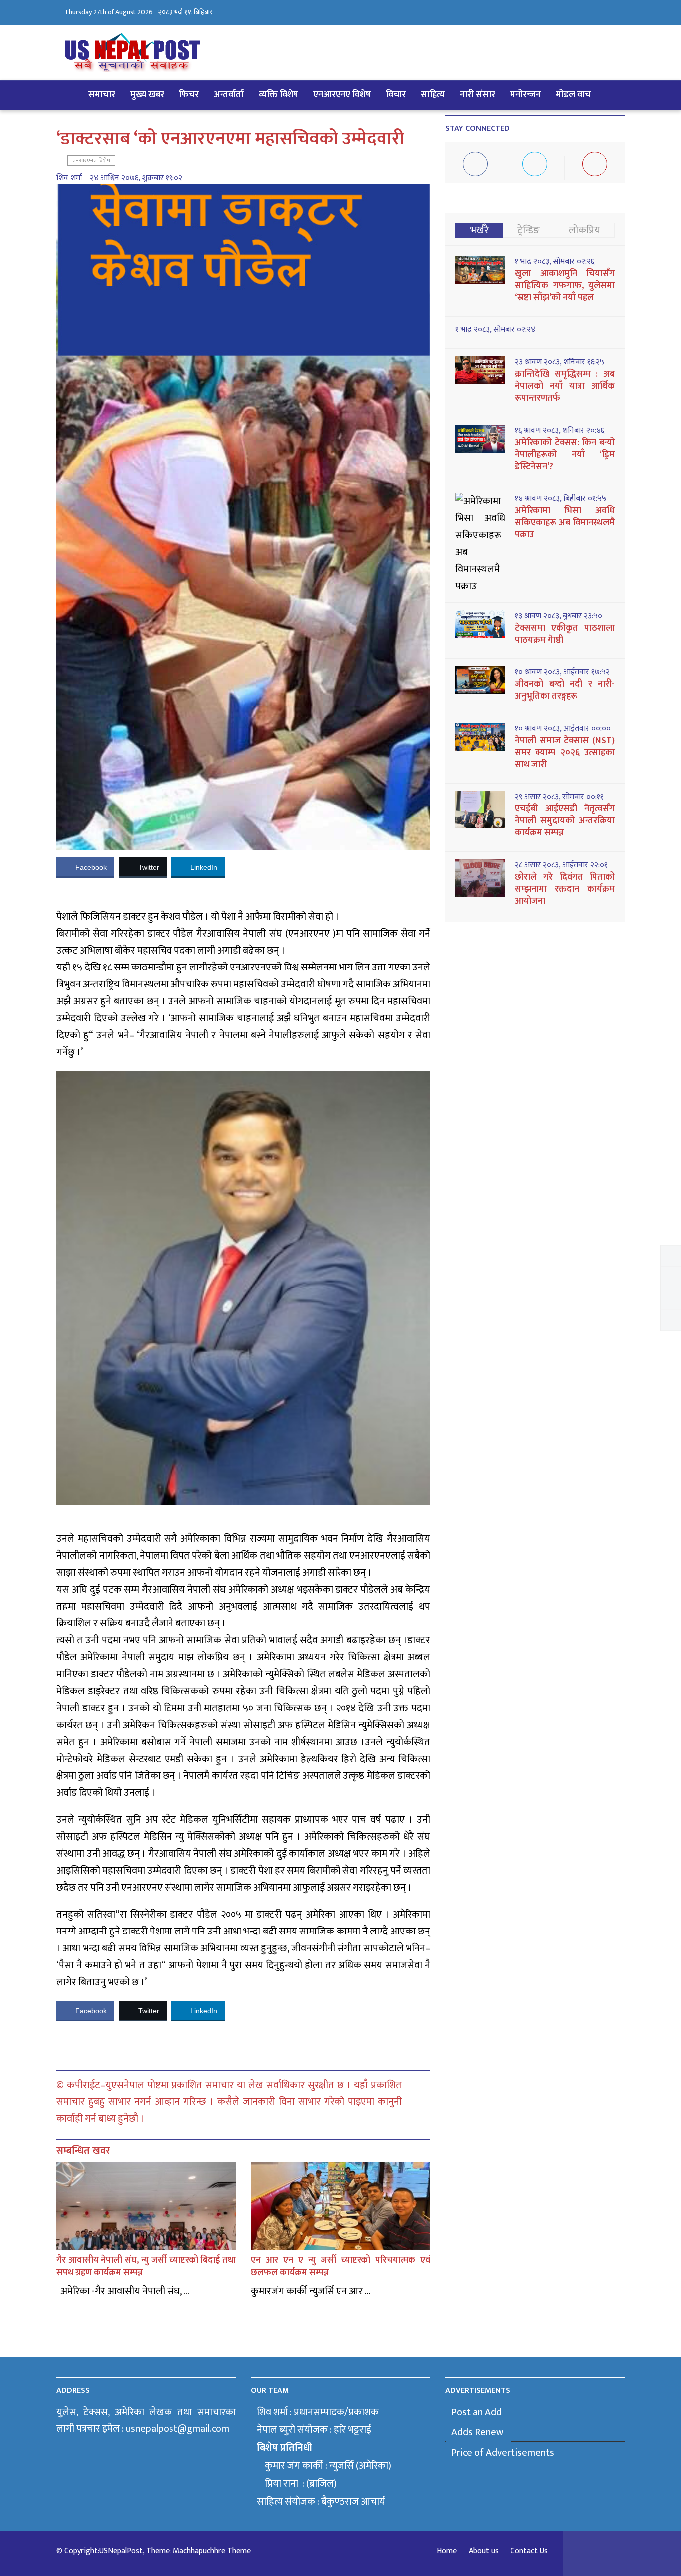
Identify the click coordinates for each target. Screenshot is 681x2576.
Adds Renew (477, 2432)
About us (484, 2551)
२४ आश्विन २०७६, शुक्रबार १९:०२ (136, 178)
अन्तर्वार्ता (229, 95)
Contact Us (529, 2551)
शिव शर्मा (69, 178)
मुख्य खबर (147, 95)
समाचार (102, 95)
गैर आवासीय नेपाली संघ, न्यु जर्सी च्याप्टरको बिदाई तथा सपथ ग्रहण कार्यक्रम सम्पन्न (146, 2267)
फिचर (189, 95)
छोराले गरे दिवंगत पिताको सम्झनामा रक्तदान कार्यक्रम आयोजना (565, 889)
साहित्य (433, 95)
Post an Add (476, 2412)
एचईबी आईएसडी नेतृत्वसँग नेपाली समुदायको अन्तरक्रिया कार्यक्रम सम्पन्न (565, 821)
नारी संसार (477, 95)
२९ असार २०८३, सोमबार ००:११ (559, 797)
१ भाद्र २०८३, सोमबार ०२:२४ (495, 330)
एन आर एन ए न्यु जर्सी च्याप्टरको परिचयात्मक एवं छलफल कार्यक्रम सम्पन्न (340, 2267)
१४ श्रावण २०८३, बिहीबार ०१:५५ (561, 499)
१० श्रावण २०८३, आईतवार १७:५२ (562, 672)
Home (447, 2551)
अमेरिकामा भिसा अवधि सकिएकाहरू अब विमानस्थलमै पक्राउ (565, 523)
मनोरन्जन (525, 95)
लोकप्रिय (585, 230)
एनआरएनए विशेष (342, 95)
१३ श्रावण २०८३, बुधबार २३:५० (559, 616)
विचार (396, 95)
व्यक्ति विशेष (278, 95)
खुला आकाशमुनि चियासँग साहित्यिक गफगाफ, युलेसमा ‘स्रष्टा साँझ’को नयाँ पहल (565, 286)
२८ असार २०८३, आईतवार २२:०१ (561, 865)
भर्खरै (479, 230)
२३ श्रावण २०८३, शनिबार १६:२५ (560, 362)
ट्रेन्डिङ (529, 230)
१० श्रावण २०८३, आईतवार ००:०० (563, 729)
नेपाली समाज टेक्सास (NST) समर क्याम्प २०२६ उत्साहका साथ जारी (565, 753)
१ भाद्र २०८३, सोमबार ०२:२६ (555, 262)
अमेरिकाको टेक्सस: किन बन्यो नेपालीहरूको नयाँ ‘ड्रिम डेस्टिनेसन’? (565, 455)
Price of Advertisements (503, 2453)
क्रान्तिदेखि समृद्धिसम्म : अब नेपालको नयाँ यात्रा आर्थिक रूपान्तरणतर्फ (565, 386)
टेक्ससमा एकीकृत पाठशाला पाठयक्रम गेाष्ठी (565, 634)
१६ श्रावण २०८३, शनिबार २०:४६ (560, 431)
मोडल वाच (573, 95)
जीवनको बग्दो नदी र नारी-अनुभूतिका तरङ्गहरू (565, 690)
